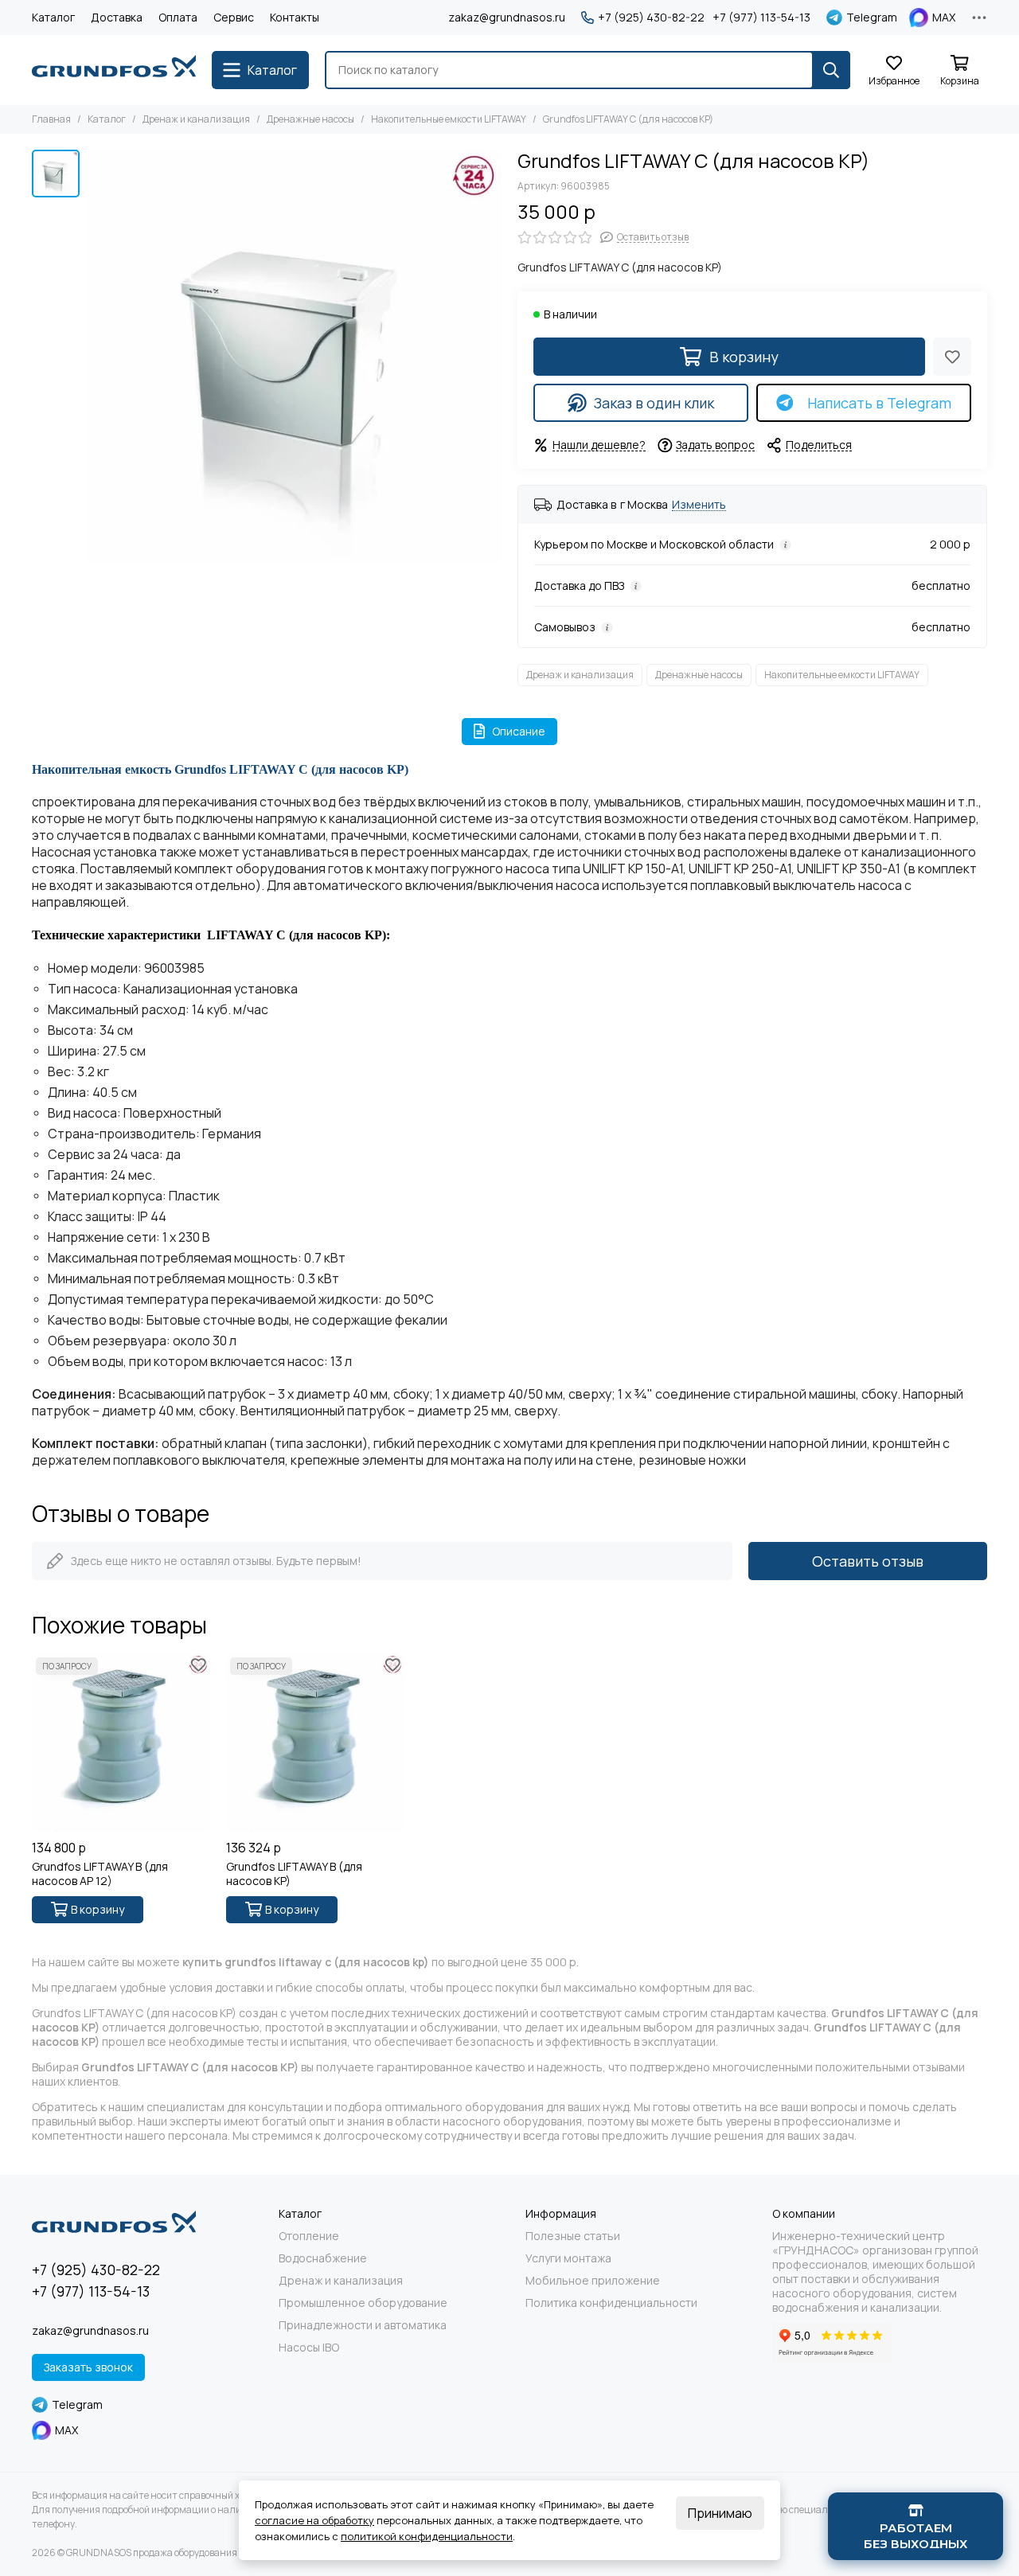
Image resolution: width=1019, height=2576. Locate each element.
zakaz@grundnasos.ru (507, 17)
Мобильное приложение (593, 2281)
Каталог (53, 17)
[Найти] (831, 70)
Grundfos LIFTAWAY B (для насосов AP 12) (100, 1874)
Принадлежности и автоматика (363, 2325)
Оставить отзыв (868, 1561)
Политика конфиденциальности (611, 2303)
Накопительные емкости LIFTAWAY (449, 119)
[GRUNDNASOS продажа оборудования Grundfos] (114, 70)
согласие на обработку (314, 2520)
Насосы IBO (309, 2348)
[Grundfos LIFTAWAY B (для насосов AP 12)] (121, 1743)
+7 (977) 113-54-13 (761, 18)
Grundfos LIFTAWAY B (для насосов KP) (294, 1874)
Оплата (178, 17)
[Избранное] (952, 357)
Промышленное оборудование (363, 2303)
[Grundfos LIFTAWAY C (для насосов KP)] (295, 357)
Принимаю (720, 2513)
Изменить (699, 505)
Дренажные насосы (310, 119)
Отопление (309, 2236)
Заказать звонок (88, 2367)
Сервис (234, 17)
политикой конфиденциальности (427, 2536)
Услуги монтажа (568, 2258)
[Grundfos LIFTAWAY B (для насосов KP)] (315, 1743)
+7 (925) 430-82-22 (651, 18)
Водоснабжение (323, 2258)
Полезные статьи (573, 2236)
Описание (519, 731)
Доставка (117, 17)
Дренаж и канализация (196, 119)
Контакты (295, 17)
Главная (51, 119)
